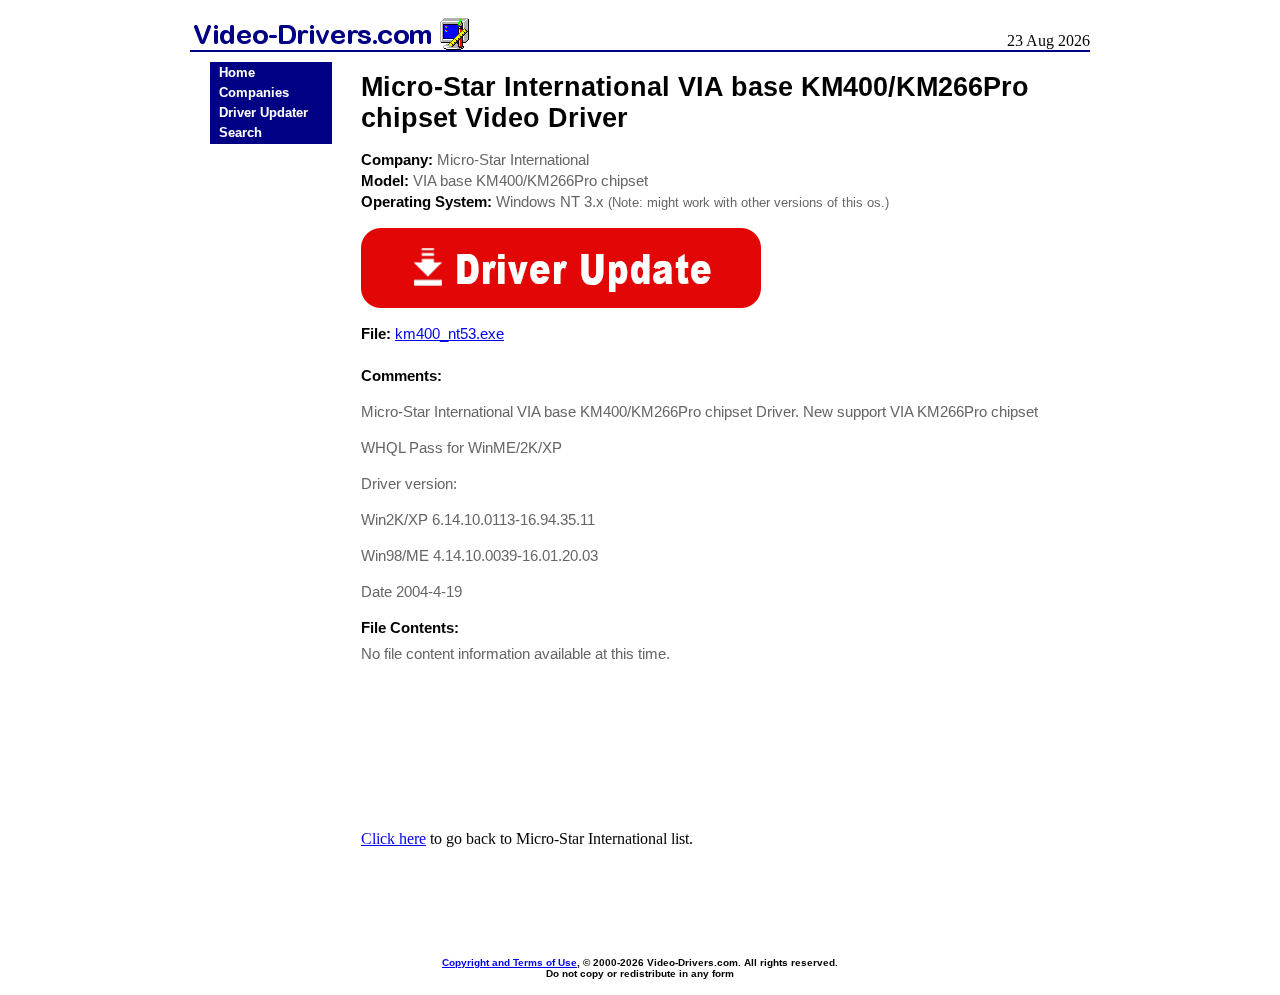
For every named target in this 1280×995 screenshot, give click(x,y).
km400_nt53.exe (449, 333)
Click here (393, 838)
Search (240, 132)
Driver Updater (263, 112)
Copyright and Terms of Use (509, 962)
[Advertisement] (271, 462)
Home (237, 72)
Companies (254, 92)
